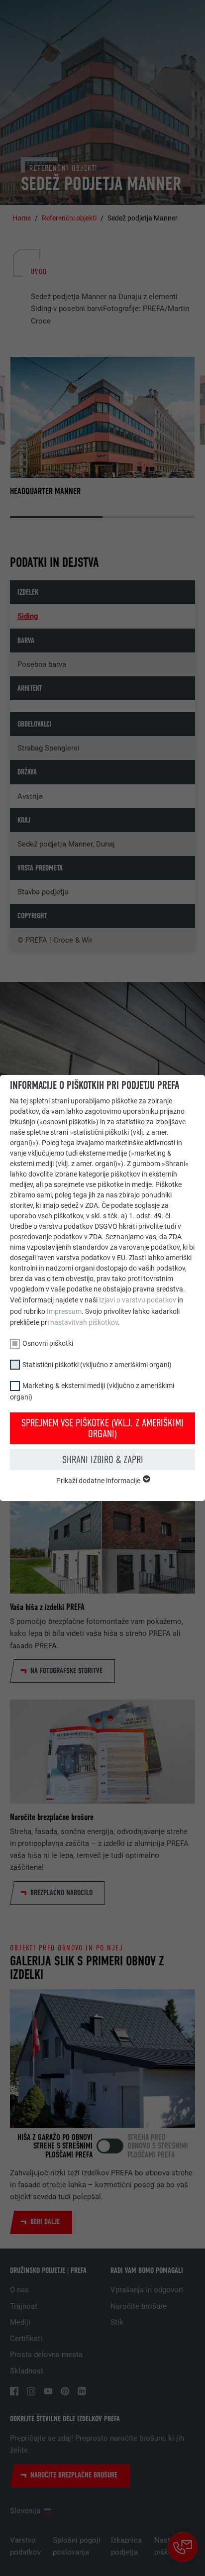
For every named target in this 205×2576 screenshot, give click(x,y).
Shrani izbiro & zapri (103, 1460)
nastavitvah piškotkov (84, 1322)
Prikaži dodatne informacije (99, 1481)
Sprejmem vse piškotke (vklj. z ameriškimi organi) (102, 1428)
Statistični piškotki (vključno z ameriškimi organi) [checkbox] (97, 1365)
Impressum (64, 1311)
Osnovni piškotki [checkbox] (48, 1343)
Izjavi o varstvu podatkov (138, 1300)
